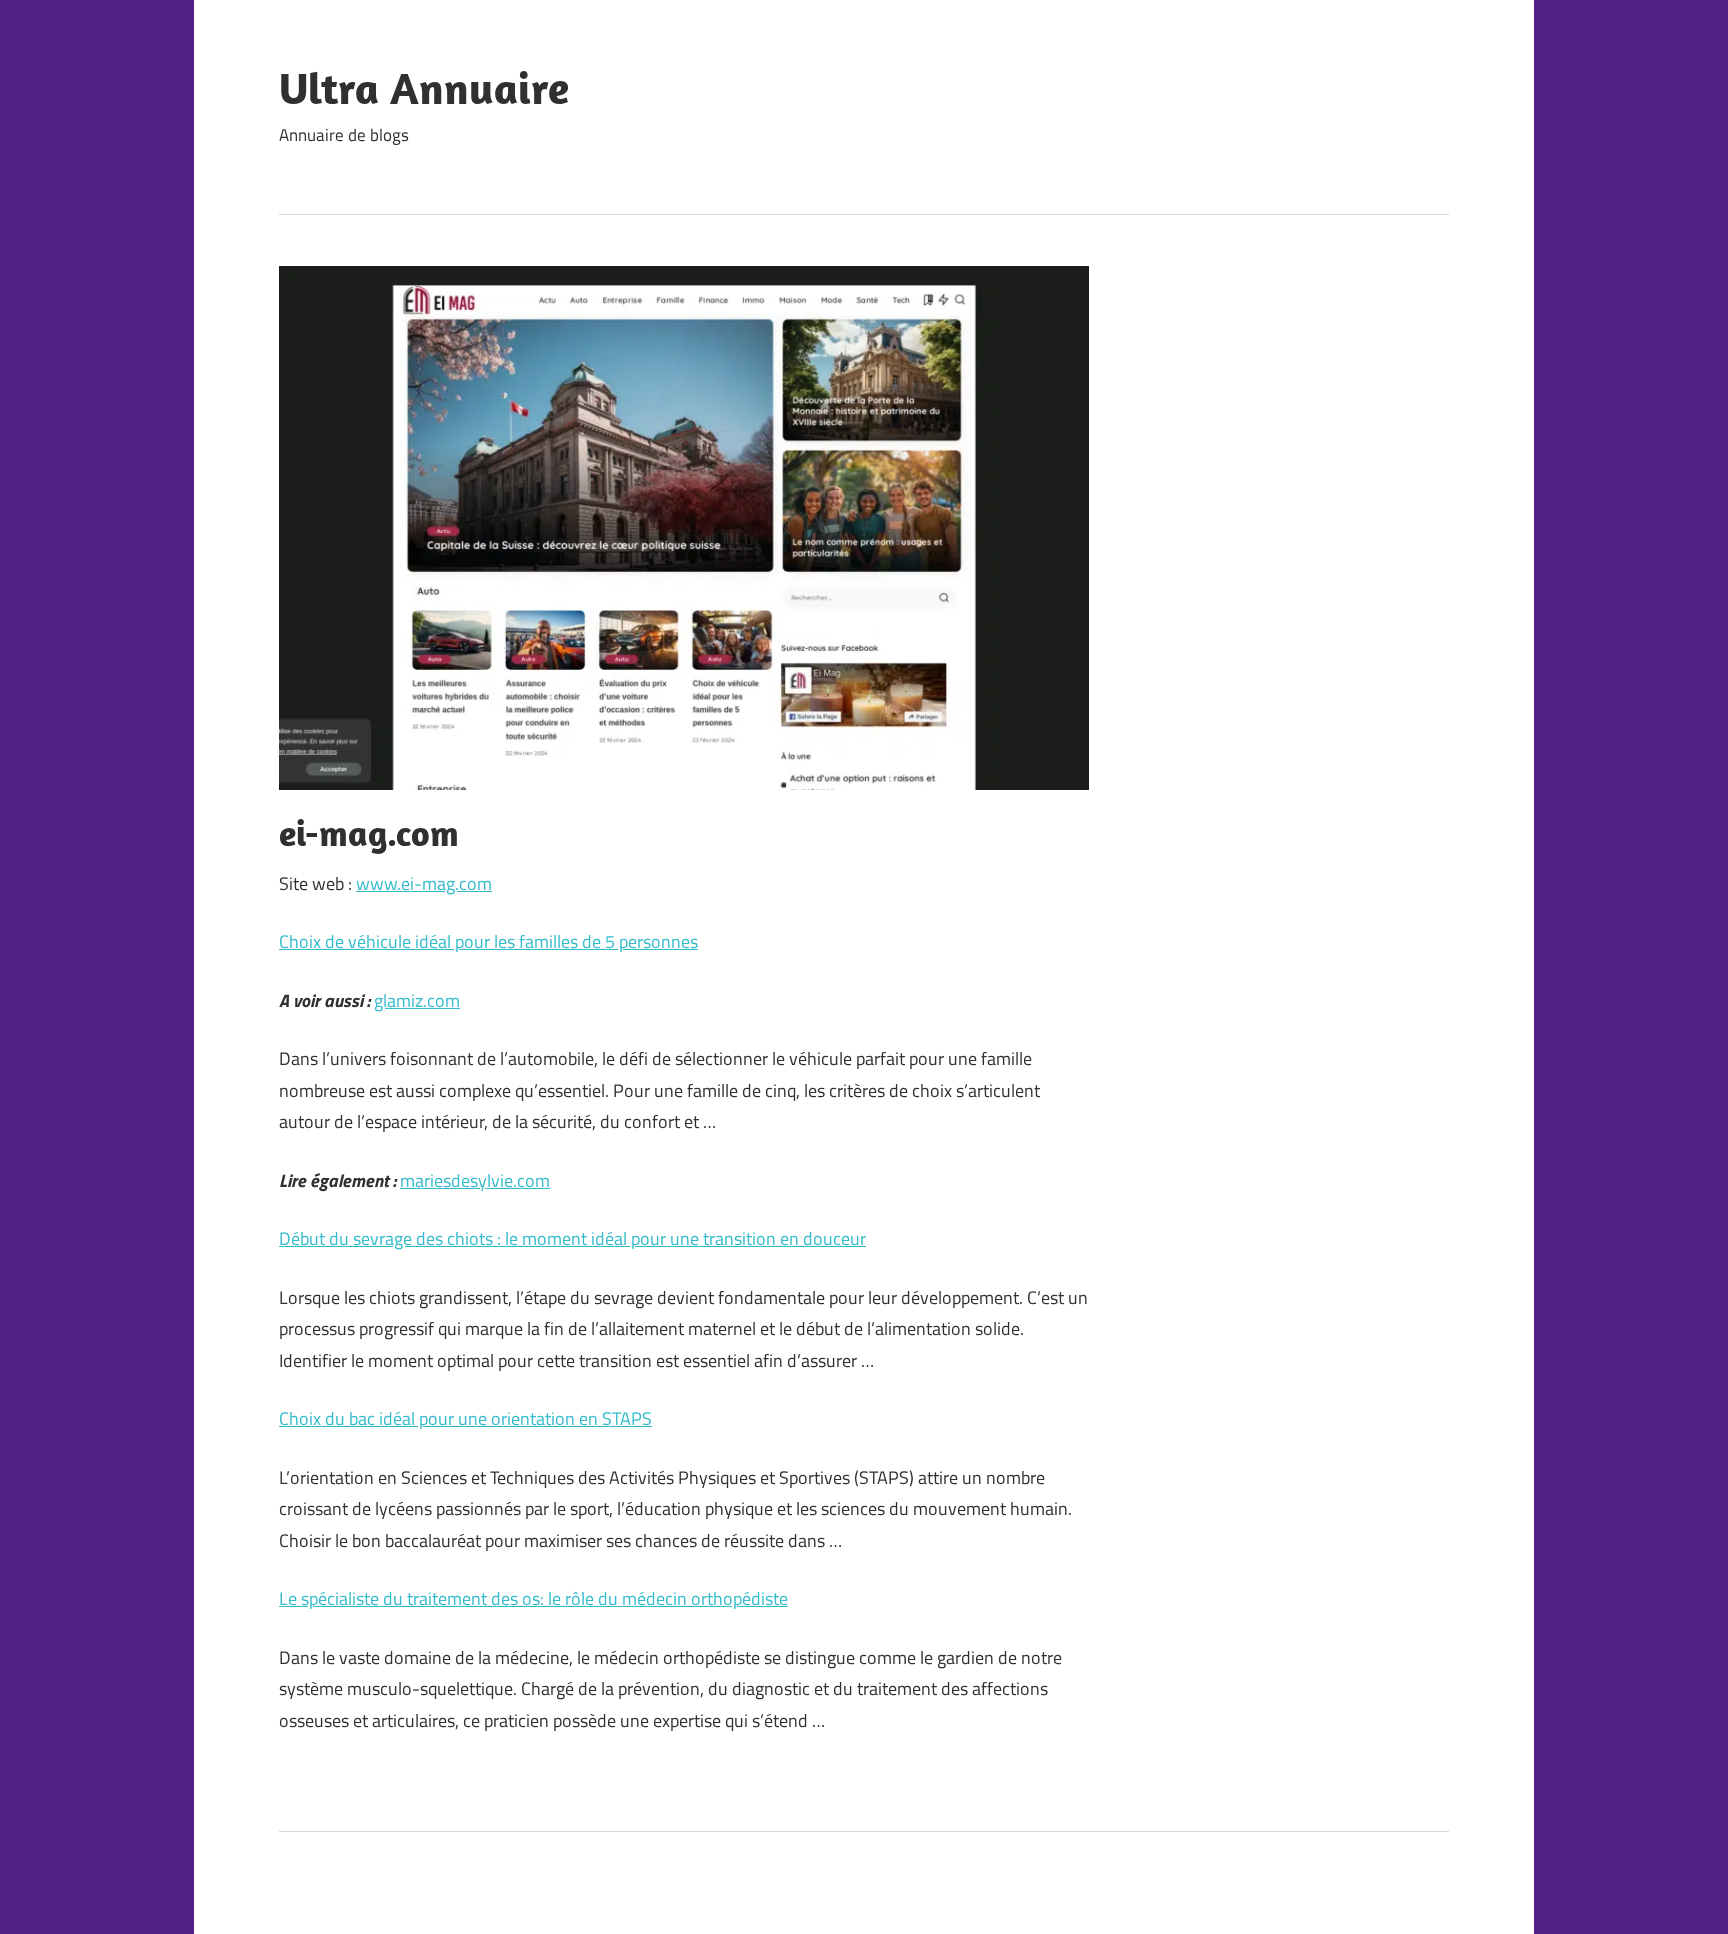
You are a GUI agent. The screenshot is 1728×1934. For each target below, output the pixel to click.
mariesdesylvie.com (475, 1180)
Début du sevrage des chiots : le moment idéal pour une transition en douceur (572, 1238)
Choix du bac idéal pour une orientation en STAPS (465, 1418)
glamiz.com (417, 1000)
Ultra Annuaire (424, 88)
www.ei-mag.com (424, 883)
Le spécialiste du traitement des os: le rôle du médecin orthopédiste (533, 1598)
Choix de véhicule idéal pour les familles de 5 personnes (488, 941)
